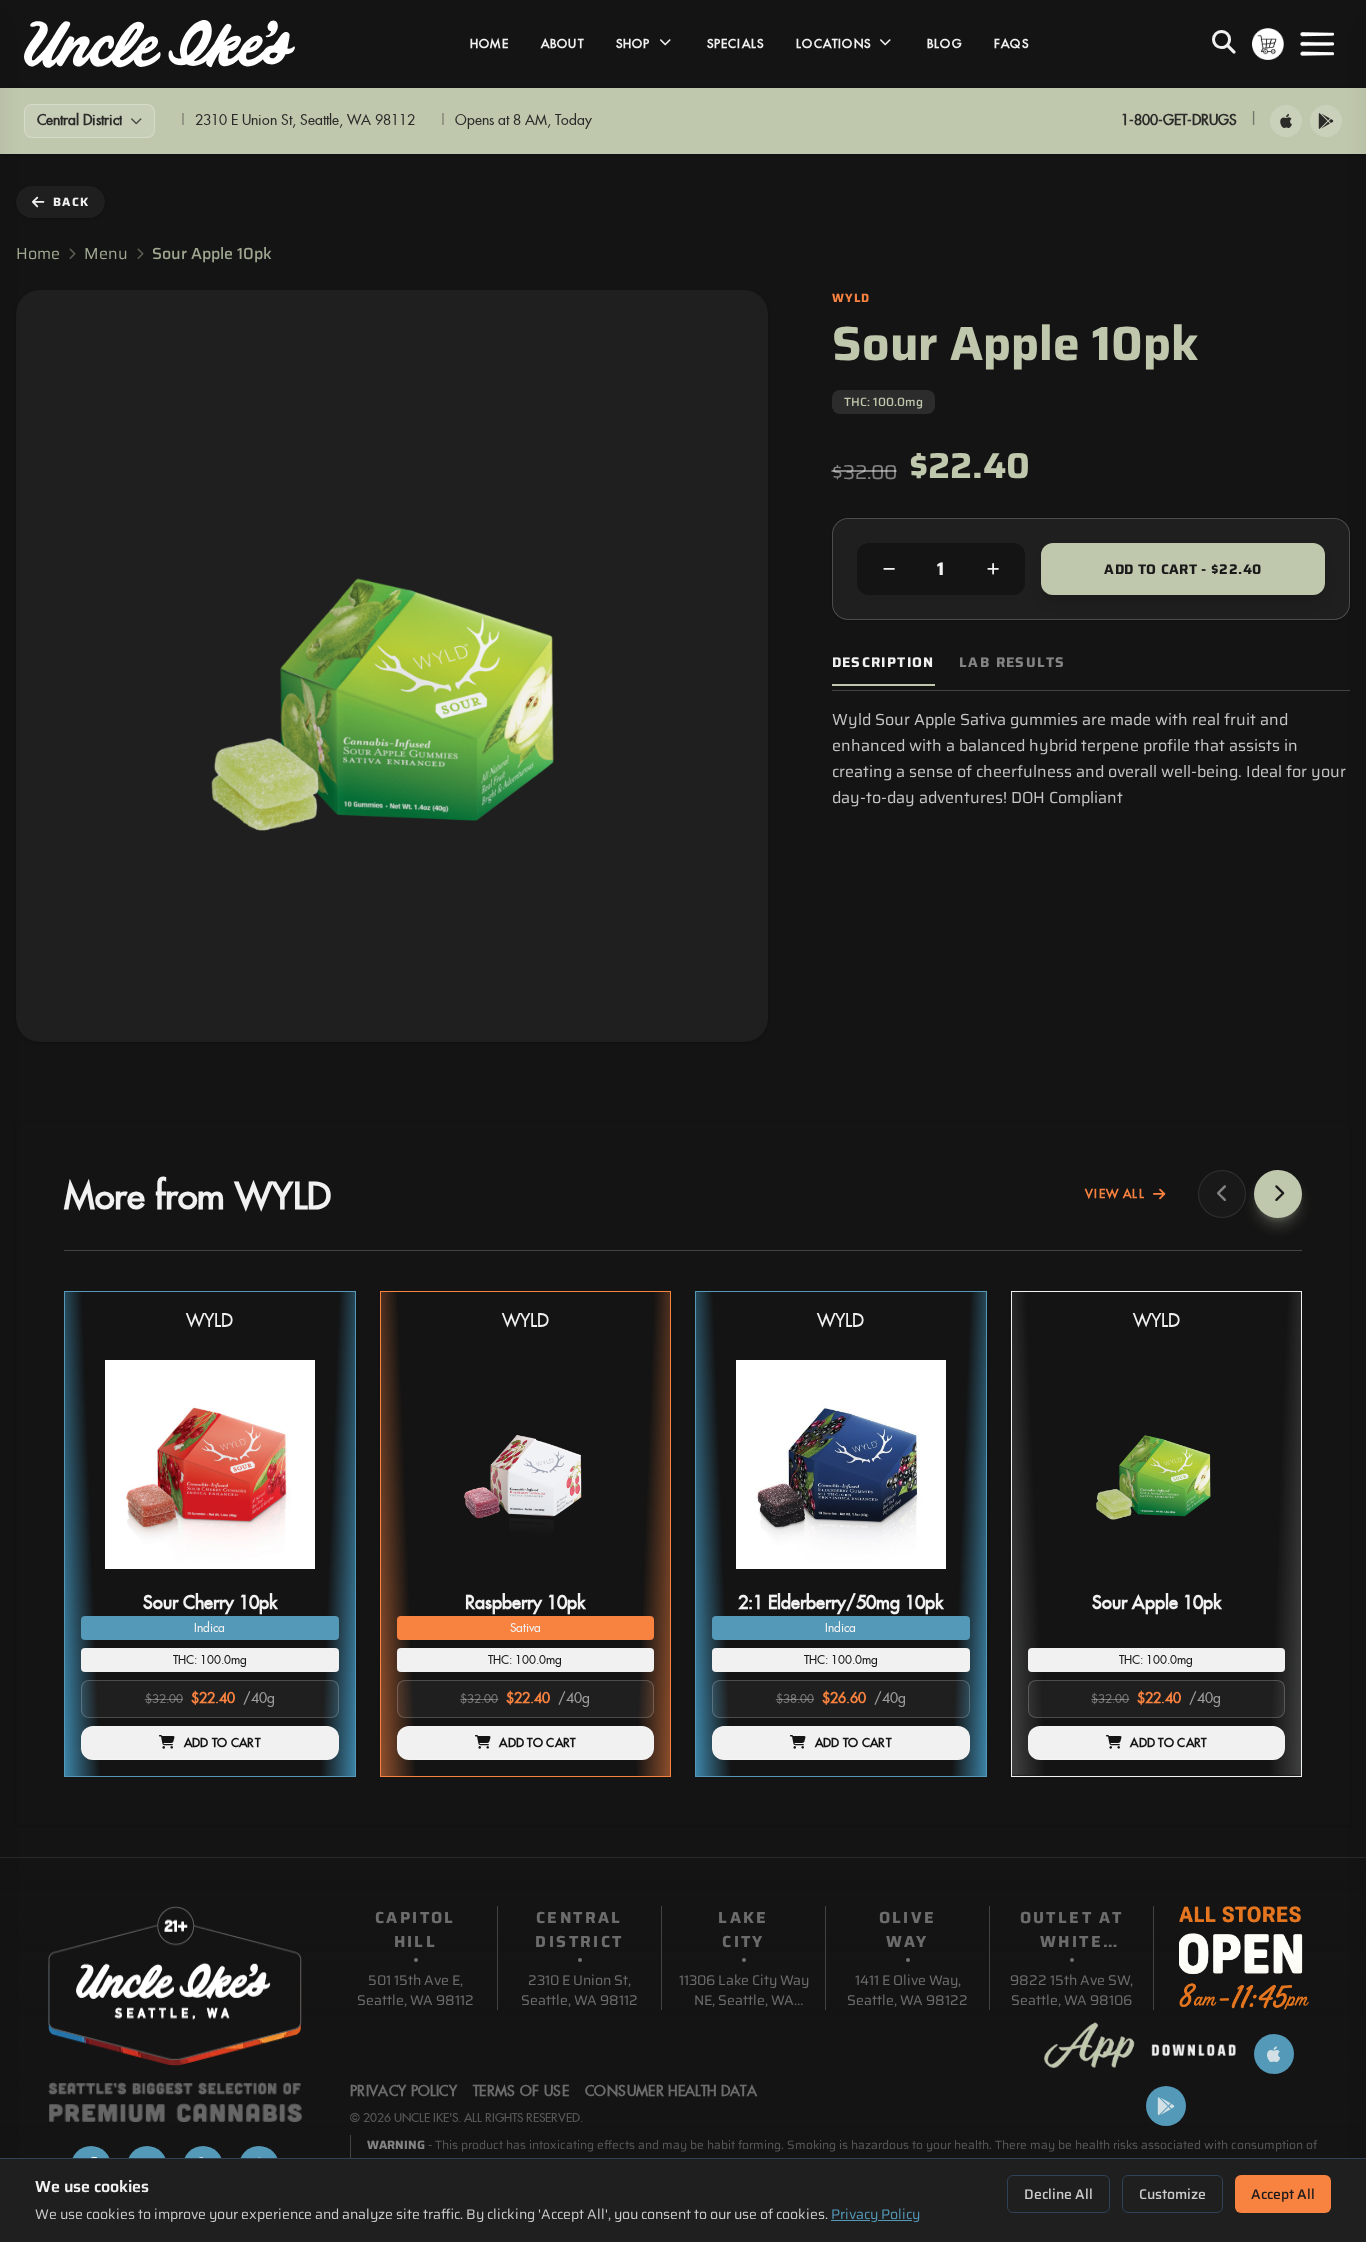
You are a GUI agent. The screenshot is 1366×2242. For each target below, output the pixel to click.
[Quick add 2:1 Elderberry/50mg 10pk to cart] (938, 1577)
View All (1115, 1194)
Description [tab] (883, 662)
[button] (210, 1534)
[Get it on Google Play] (1326, 121)
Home (489, 44)
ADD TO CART (222, 1743)
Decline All (1058, 2194)
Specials (736, 44)
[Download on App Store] (1286, 121)
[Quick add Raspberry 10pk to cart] (622, 1577)
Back (71, 201)
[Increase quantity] (993, 569)
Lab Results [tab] (1012, 662)
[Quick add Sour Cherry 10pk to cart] (307, 1577)
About (562, 44)
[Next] (1278, 1194)
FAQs (1011, 44)
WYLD (209, 1321)
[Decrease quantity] (889, 569)
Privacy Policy (875, 2214)
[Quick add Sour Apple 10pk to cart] (1253, 1577)
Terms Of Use (521, 2092)
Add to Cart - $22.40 (1182, 569)
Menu (106, 254)
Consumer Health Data (671, 2092)
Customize (1172, 2194)
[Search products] (1224, 44)
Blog (944, 44)
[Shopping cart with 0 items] (1268, 44)
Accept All (1283, 2194)
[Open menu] (1317, 44)
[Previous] (1222, 1194)
